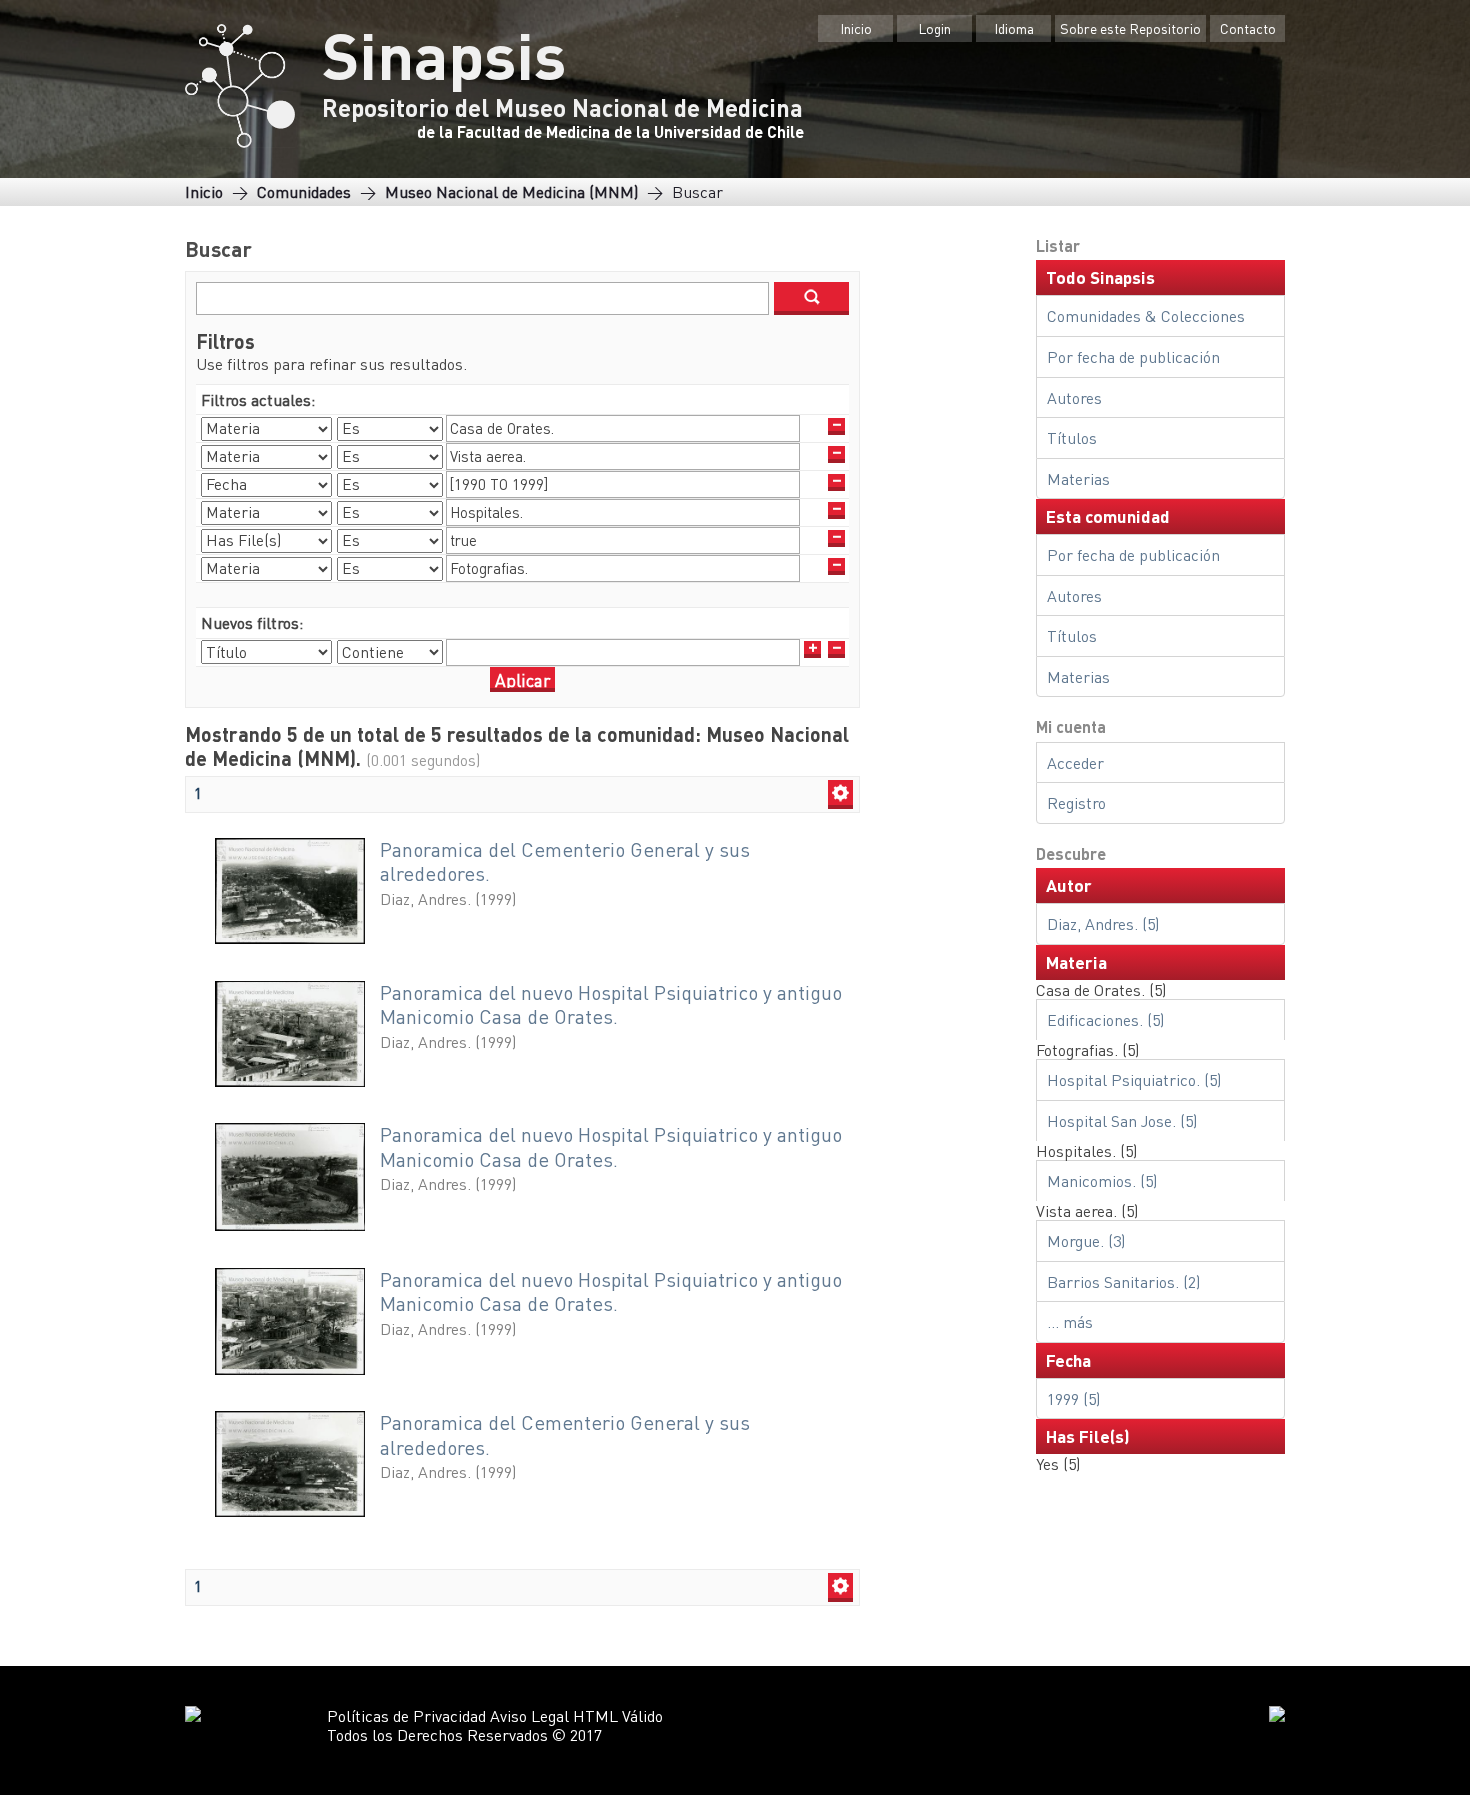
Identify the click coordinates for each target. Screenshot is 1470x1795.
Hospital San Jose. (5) (1122, 1120)
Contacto (1248, 28)
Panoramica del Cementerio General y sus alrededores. (565, 861)
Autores (1074, 397)
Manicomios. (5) (1102, 1180)
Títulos (1072, 437)
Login (934, 28)
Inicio (856, 28)
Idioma (1014, 28)
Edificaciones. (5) (1105, 1019)
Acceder (1075, 762)
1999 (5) (1073, 1398)
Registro (1076, 802)
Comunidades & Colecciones (1146, 315)
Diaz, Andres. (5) (1103, 923)
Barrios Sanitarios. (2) (1123, 1281)
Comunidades (304, 191)
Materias (1078, 478)
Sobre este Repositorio (1130, 28)
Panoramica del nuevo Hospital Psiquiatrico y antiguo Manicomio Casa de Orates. (611, 1004)
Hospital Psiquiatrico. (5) (1134, 1079)
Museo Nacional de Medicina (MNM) (511, 191)
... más (1070, 1321)
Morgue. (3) (1086, 1240)
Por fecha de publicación (1133, 356)
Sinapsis (444, 54)
